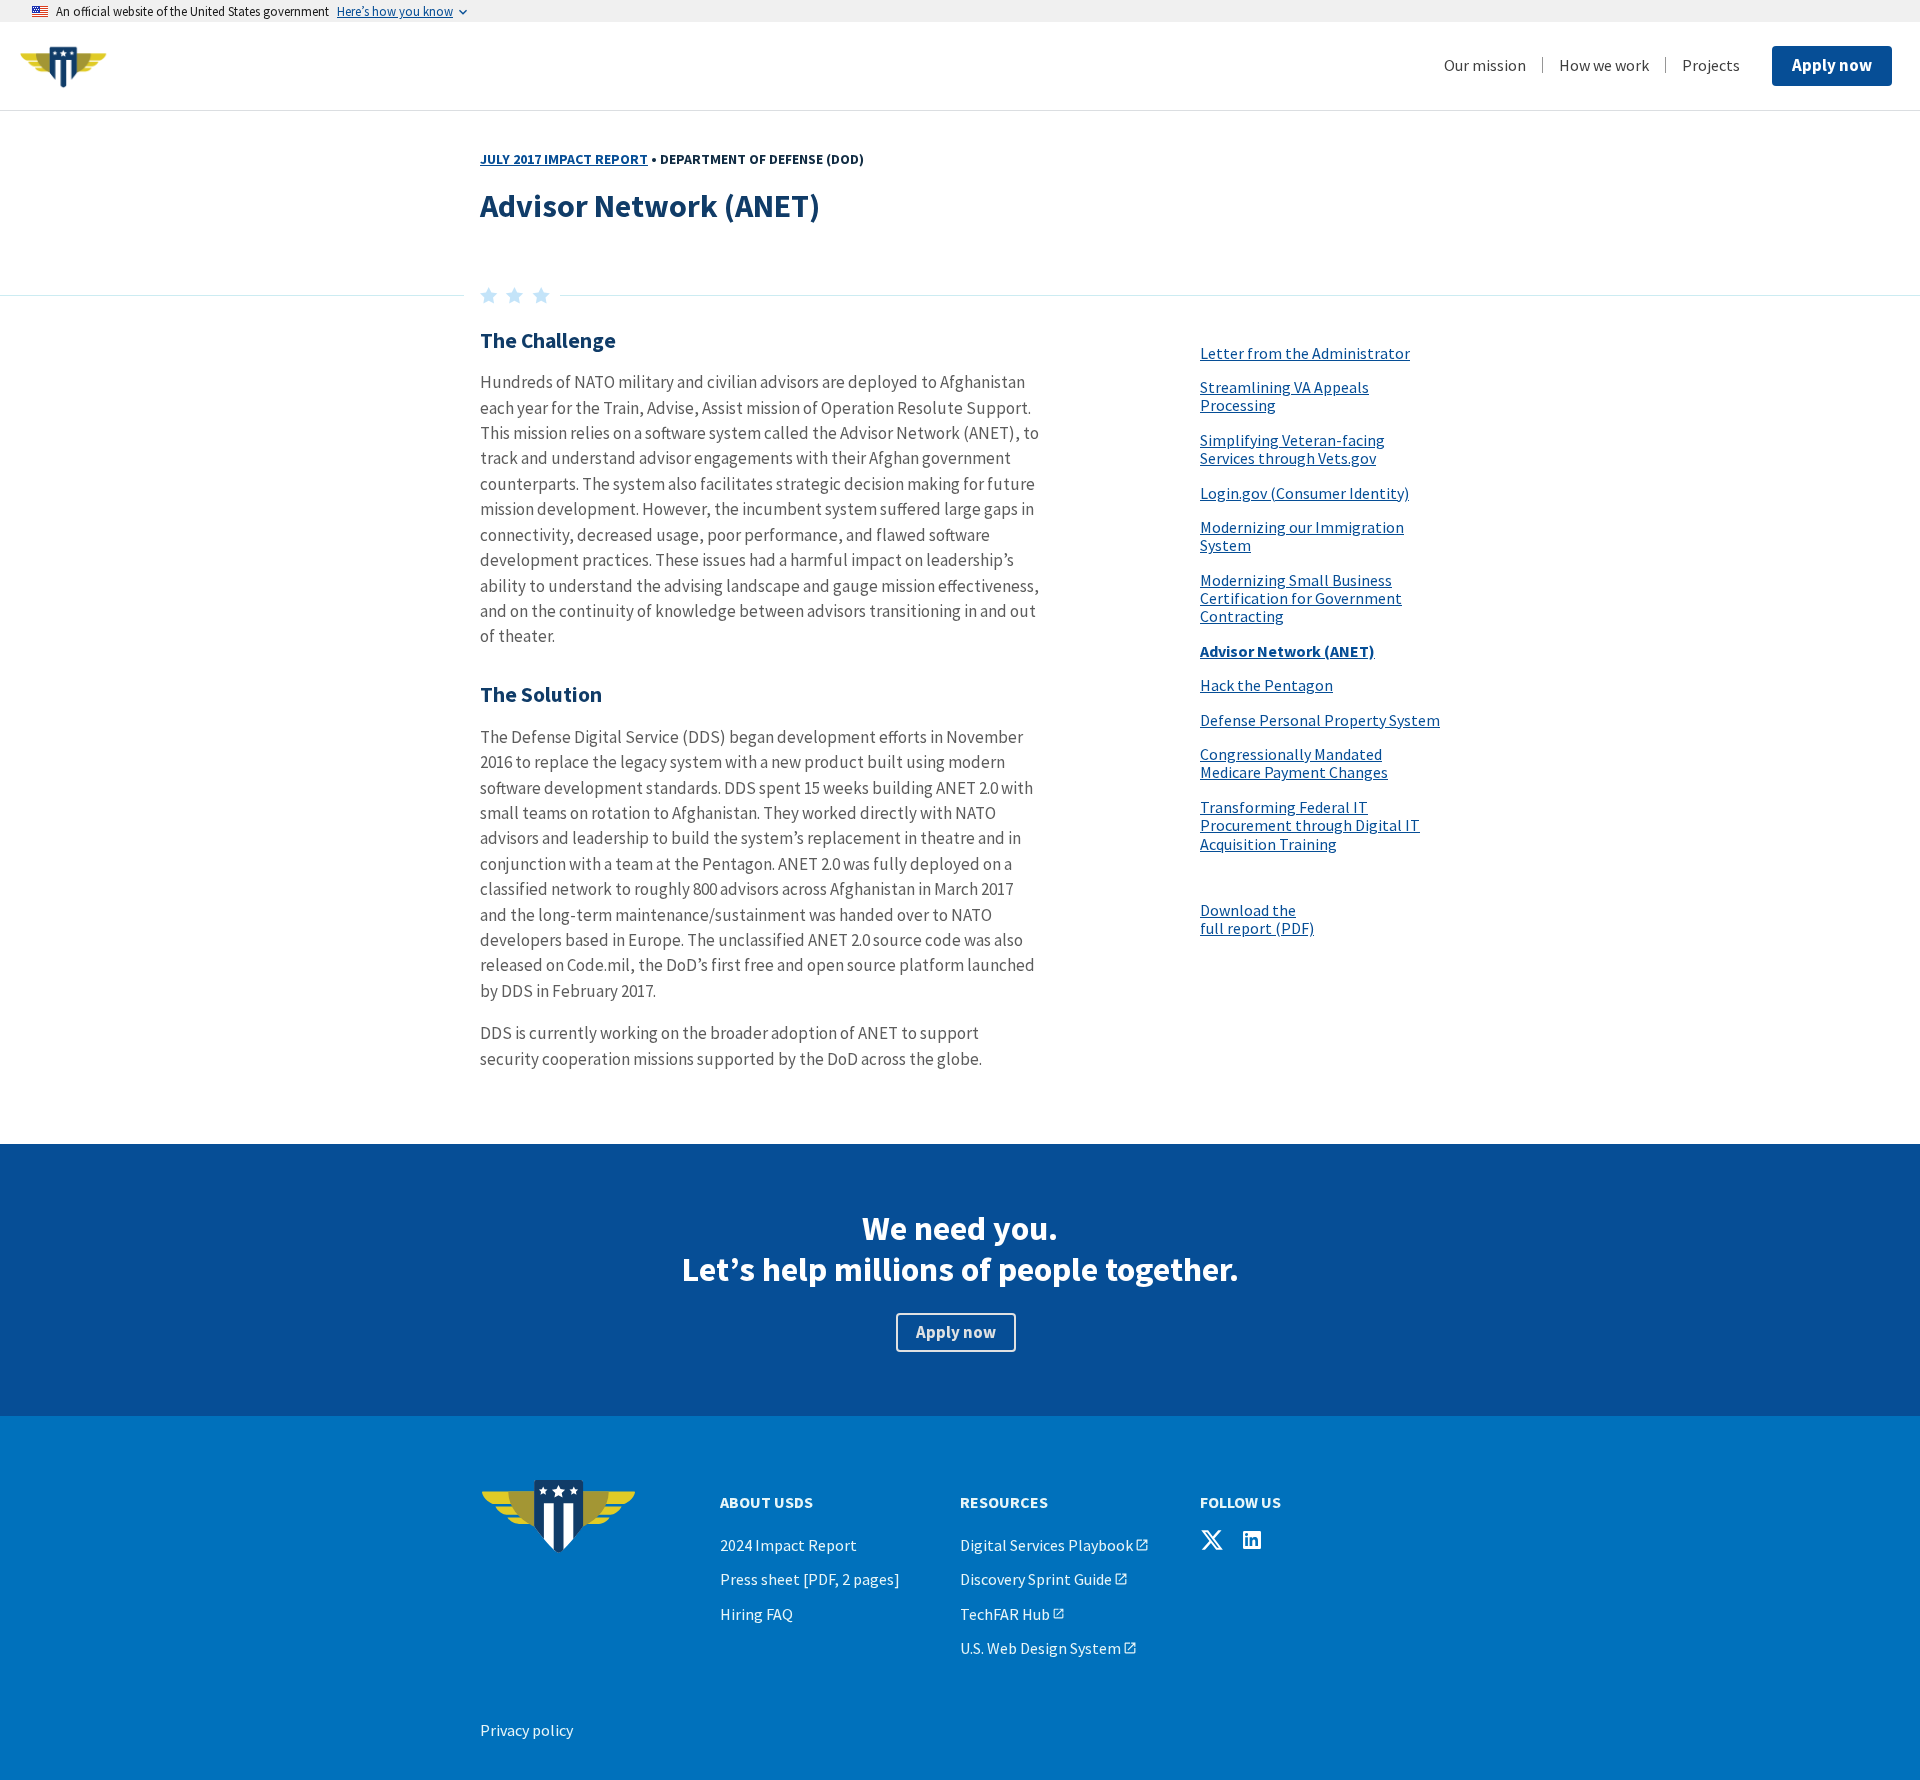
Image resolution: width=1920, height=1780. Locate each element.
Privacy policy (526, 1730)
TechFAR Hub (1005, 1614)
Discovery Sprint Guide (1036, 1579)
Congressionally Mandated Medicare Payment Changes (1294, 763)
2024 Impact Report (788, 1545)
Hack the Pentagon (1266, 685)
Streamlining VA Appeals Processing (1284, 396)
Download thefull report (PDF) (1257, 919)
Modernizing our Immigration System (1302, 536)
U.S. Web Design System (1040, 1648)
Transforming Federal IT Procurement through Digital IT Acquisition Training (1310, 825)
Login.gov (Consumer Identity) (1304, 493)
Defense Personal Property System (1320, 720)
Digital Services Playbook (1046, 1545)
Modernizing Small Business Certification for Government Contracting (1301, 598)
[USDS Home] (170, 66)
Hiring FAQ (756, 1614)
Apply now (1832, 65)
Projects (1711, 65)
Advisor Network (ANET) (1287, 651)
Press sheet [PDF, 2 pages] (810, 1579)
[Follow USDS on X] (1212, 1540)
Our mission (1485, 65)
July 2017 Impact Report (564, 159)
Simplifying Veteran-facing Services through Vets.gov (1292, 449)
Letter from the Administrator (1305, 353)
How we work (1604, 65)
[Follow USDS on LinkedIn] (1252, 1540)
